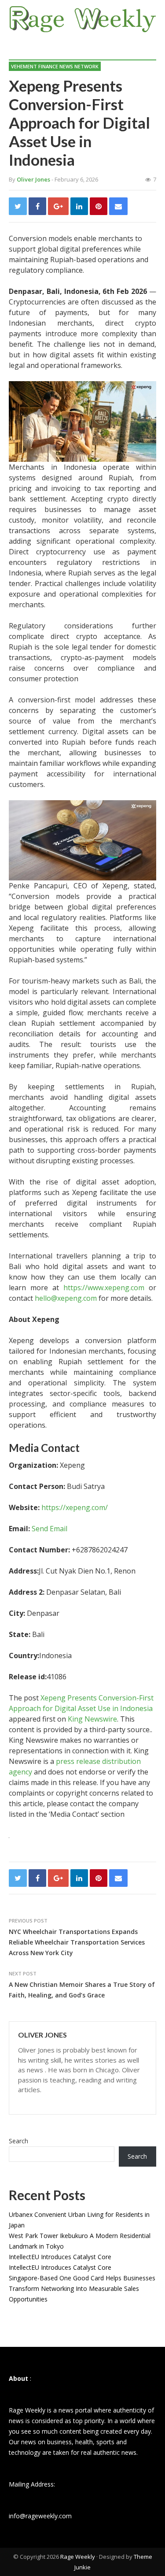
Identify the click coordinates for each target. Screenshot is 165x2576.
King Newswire (92, 1719)
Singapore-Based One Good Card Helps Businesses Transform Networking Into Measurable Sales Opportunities (82, 2288)
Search (18, 2141)
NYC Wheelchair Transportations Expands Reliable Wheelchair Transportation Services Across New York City (77, 1942)
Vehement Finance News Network (55, 66)
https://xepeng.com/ (75, 1507)
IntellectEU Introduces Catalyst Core (60, 2257)
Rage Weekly (78, 2557)
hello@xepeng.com (66, 1298)
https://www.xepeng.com (102, 1288)
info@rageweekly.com (40, 2516)
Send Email (49, 1529)
